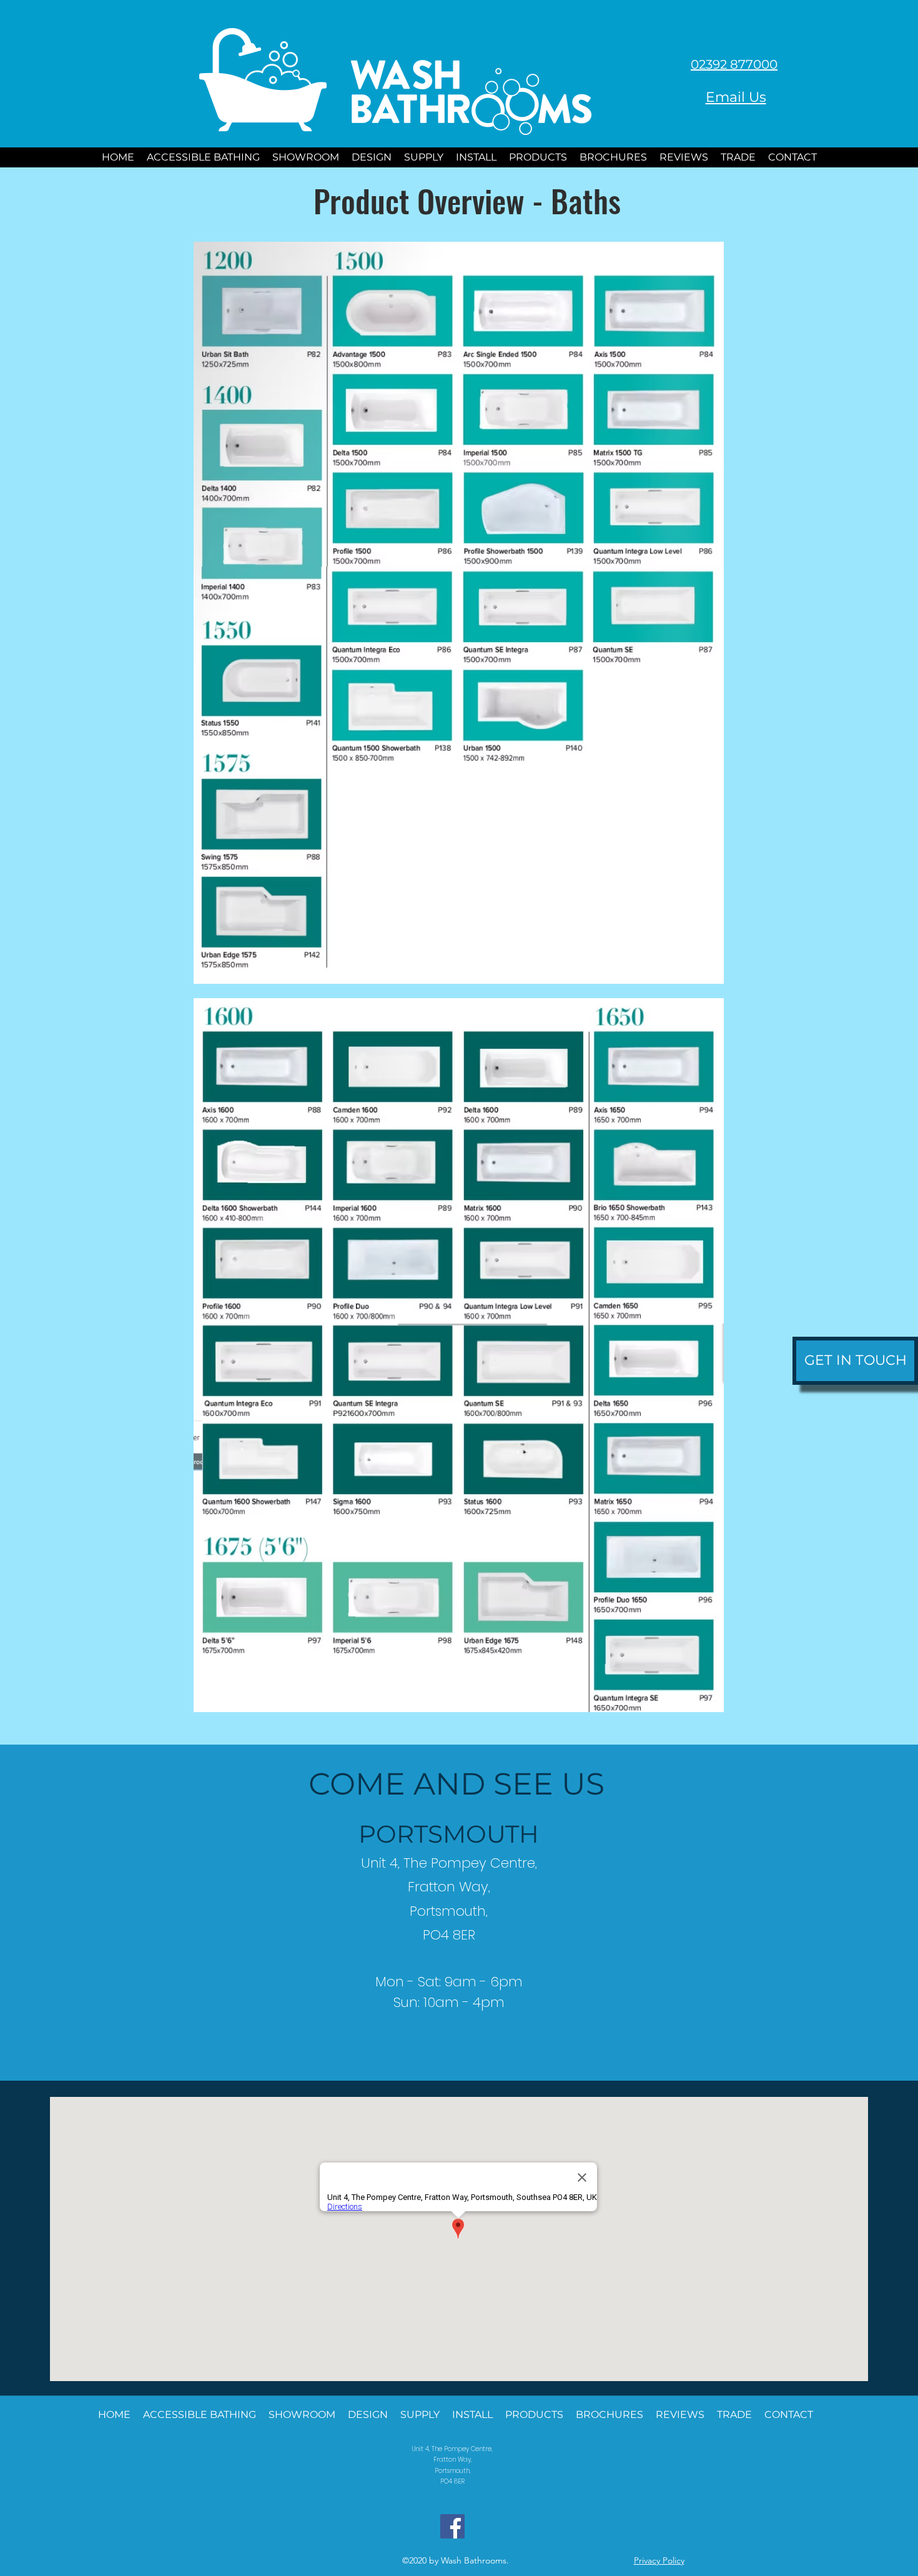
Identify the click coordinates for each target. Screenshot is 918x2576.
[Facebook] (452, 2526)
